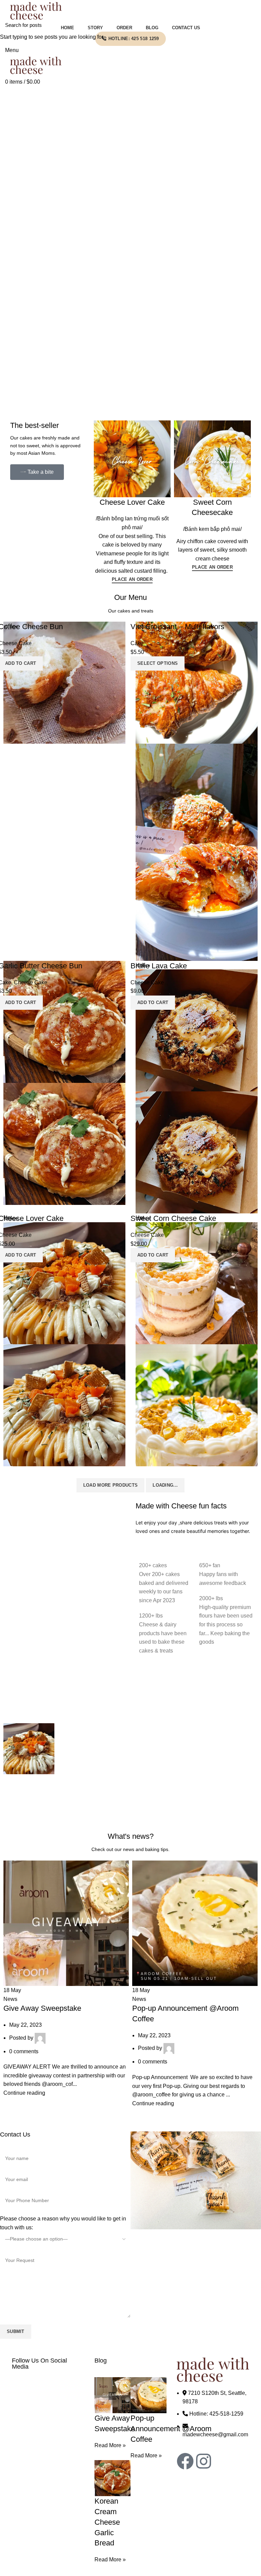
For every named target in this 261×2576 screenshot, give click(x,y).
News (10, 1999)
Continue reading (24, 2093)
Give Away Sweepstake (42, 2008)
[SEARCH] (252, 25)
